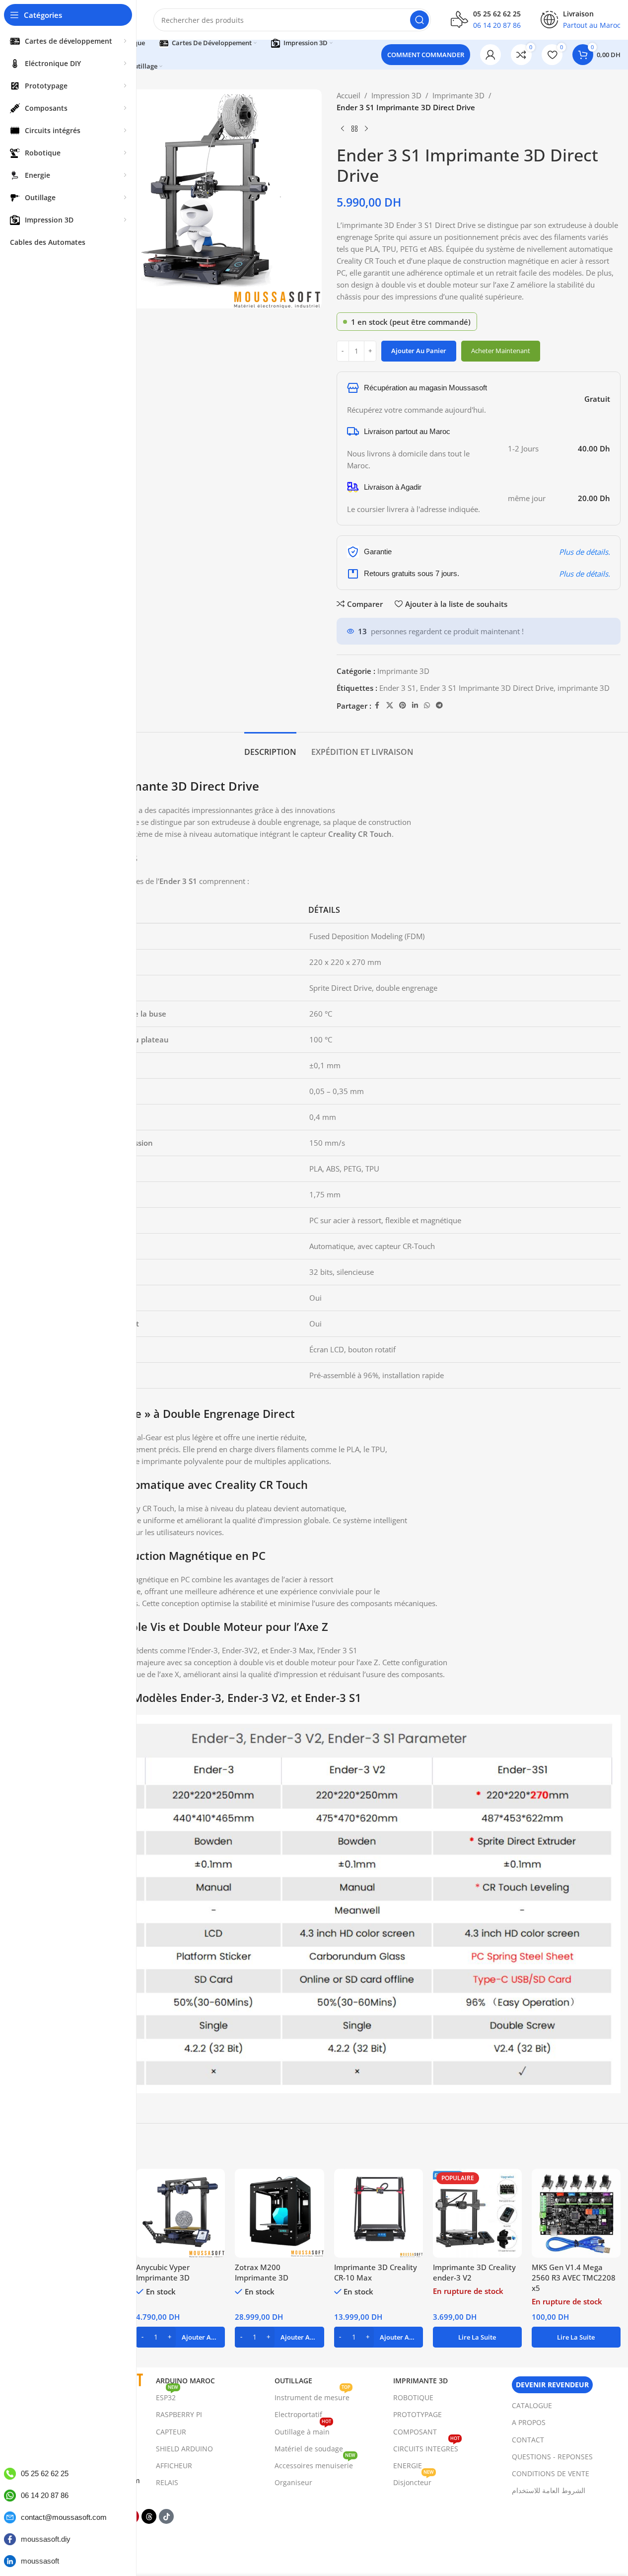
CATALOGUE (532, 2405)
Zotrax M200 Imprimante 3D (262, 2272)
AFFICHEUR (174, 2466)
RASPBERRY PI (179, 2414)
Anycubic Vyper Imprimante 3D (163, 2272)
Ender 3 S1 (398, 688)
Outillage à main (303, 2430)
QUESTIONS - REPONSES (552, 2457)
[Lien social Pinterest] (403, 705)
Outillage (293, 2381)
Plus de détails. (585, 552)
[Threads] (149, 2516)
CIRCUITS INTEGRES (426, 2447)
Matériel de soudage (309, 2449)
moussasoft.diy (46, 2539)
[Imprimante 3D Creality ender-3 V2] (477, 2213)
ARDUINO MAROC (185, 2381)
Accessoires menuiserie (315, 2464)
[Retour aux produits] (354, 129)
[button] (180, 2337)
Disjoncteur (414, 2481)
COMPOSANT (415, 2432)
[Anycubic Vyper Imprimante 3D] (180, 2213)
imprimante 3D (584, 688)
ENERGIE (408, 2466)
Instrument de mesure (313, 2396)
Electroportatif (298, 2414)
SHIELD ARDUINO (184, 2449)
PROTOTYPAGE (418, 2414)
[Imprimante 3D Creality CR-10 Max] (379, 2213)
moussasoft (40, 2561)
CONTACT (528, 2440)
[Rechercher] (419, 20)
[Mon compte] (490, 55)
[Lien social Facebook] (377, 705)
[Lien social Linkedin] (415, 705)
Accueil (349, 95)
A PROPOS (529, 2422)
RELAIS (167, 2482)
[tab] (270, 747)
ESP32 (167, 2396)
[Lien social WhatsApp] (427, 705)
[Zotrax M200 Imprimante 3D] (279, 2213)
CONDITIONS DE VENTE (551, 2473)
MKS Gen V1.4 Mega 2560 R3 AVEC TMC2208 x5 (574, 2278)
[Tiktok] (166, 2516)
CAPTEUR (171, 2432)
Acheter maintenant (501, 351)
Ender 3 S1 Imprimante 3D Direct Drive (487, 688)
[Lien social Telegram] (439, 705)
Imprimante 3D (458, 95)
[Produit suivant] (366, 129)
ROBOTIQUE (413, 2397)
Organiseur (293, 2482)
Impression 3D (396, 95)
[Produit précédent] (343, 129)
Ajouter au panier (419, 351)
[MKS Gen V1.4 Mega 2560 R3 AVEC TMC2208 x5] (576, 2213)
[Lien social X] (390, 705)
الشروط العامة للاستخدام (549, 2490)
